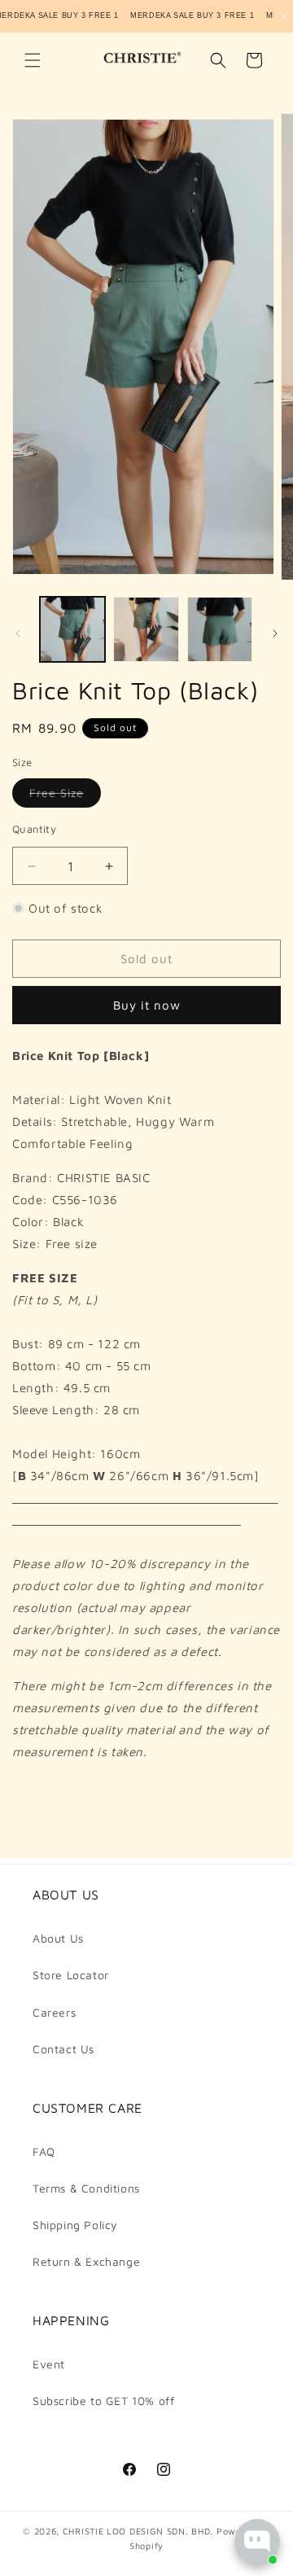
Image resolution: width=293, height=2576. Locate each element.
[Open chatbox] (257, 2542)
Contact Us (63, 2049)
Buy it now (147, 1005)
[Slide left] (18, 633)
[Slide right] (275, 633)
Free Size (65, 796)
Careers (54, 2012)
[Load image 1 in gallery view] (72, 629)
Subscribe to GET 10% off (103, 2401)
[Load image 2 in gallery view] (146, 629)
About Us (58, 1938)
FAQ (44, 2151)
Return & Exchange (86, 2261)
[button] (33, 60)
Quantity (34, 829)
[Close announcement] (283, 16)
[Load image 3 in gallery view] (220, 629)
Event (49, 2364)
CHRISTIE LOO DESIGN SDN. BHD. (138, 2531)
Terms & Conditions (86, 2188)
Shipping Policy (75, 2225)
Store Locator (71, 1975)
